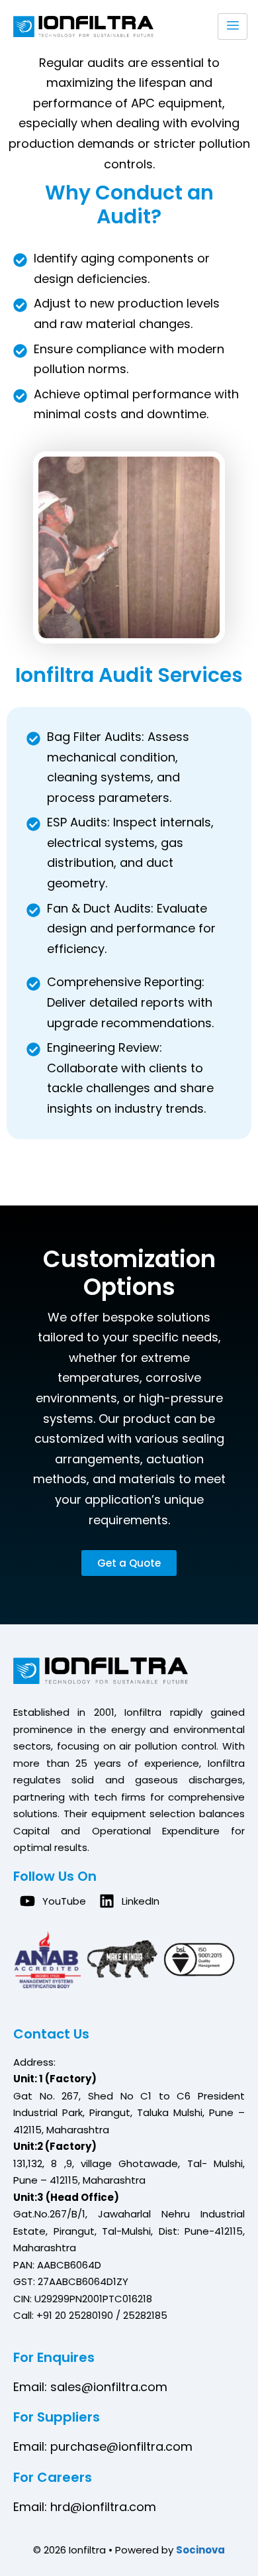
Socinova (200, 2550)
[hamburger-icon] (233, 27)
